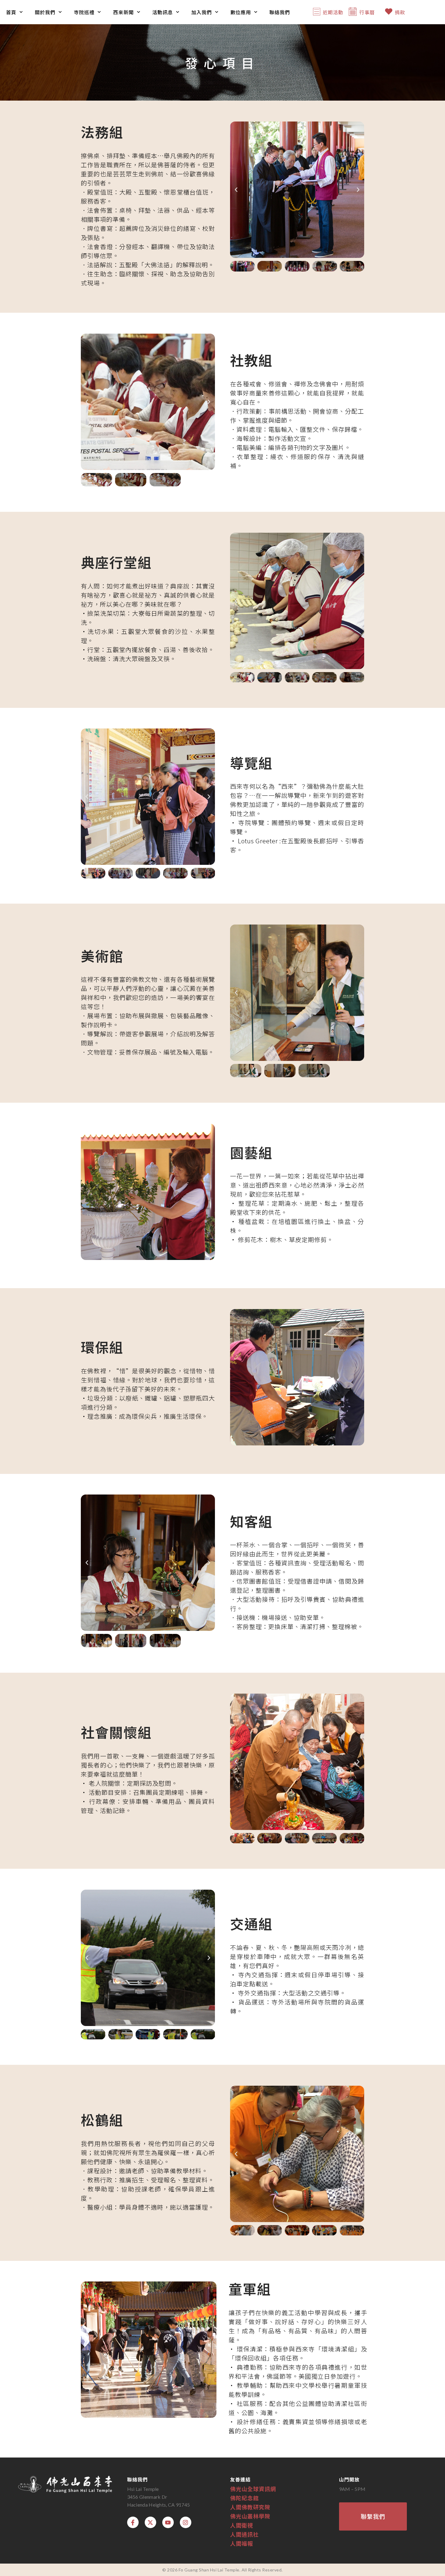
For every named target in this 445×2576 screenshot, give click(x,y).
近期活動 (333, 12)
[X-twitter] (150, 2522)
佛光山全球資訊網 (253, 2489)
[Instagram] (186, 2522)
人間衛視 (242, 2525)
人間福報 (242, 2543)
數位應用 (241, 12)
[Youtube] (168, 2522)
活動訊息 (163, 12)
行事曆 (367, 12)
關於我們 (45, 12)
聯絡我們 (280, 12)
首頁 (11, 12)
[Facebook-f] (133, 2522)
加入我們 (202, 12)
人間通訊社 (244, 2534)
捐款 (400, 12)
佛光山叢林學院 (250, 2516)
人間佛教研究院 (250, 2507)
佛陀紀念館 (244, 2498)
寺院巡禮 (84, 12)
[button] (236, 190)
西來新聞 (124, 12)
